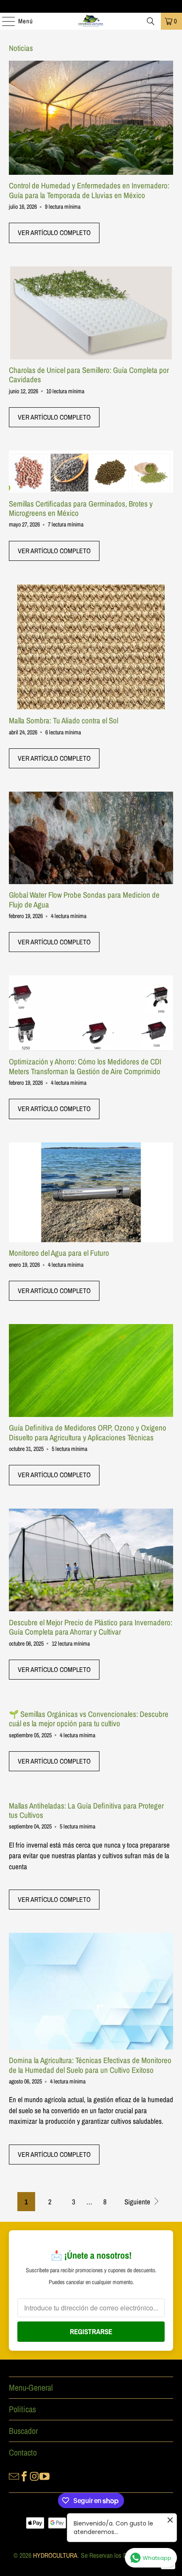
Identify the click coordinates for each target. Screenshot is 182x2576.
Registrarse (91, 2331)
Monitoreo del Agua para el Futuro (59, 1253)
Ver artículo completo (54, 232)
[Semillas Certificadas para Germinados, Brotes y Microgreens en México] (91, 472)
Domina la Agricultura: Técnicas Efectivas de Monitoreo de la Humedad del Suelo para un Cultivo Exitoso (90, 2065)
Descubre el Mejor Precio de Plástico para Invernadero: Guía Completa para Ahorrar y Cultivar (91, 1627)
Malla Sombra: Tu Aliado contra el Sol (63, 721)
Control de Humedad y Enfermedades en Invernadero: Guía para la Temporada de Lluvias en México (89, 190)
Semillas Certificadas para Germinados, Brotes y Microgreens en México (81, 508)
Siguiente (138, 2202)
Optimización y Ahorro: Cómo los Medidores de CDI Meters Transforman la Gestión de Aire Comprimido (85, 1066)
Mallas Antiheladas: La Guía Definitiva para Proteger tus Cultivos (86, 1810)
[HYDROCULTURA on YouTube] (44, 2475)
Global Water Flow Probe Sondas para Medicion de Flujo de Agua (84, 900)
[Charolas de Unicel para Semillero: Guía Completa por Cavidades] (91, 313)
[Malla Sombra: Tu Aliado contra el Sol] (91, 647)
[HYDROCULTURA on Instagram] (34, 2475)
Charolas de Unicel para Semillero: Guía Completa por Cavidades (89, 375)
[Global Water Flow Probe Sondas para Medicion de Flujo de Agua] (91, 838)
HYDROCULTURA (55, 2555)
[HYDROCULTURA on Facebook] (24, 2475)
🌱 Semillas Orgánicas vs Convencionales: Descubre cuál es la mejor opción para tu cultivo (89, 1719)
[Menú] (4, 21)
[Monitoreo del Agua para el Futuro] (91, 1192)
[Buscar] (151, 21)
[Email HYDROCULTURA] (14, 2475)
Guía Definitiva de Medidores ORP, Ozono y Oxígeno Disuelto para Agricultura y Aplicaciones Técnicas (88, 1432)
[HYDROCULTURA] (91, 21)
